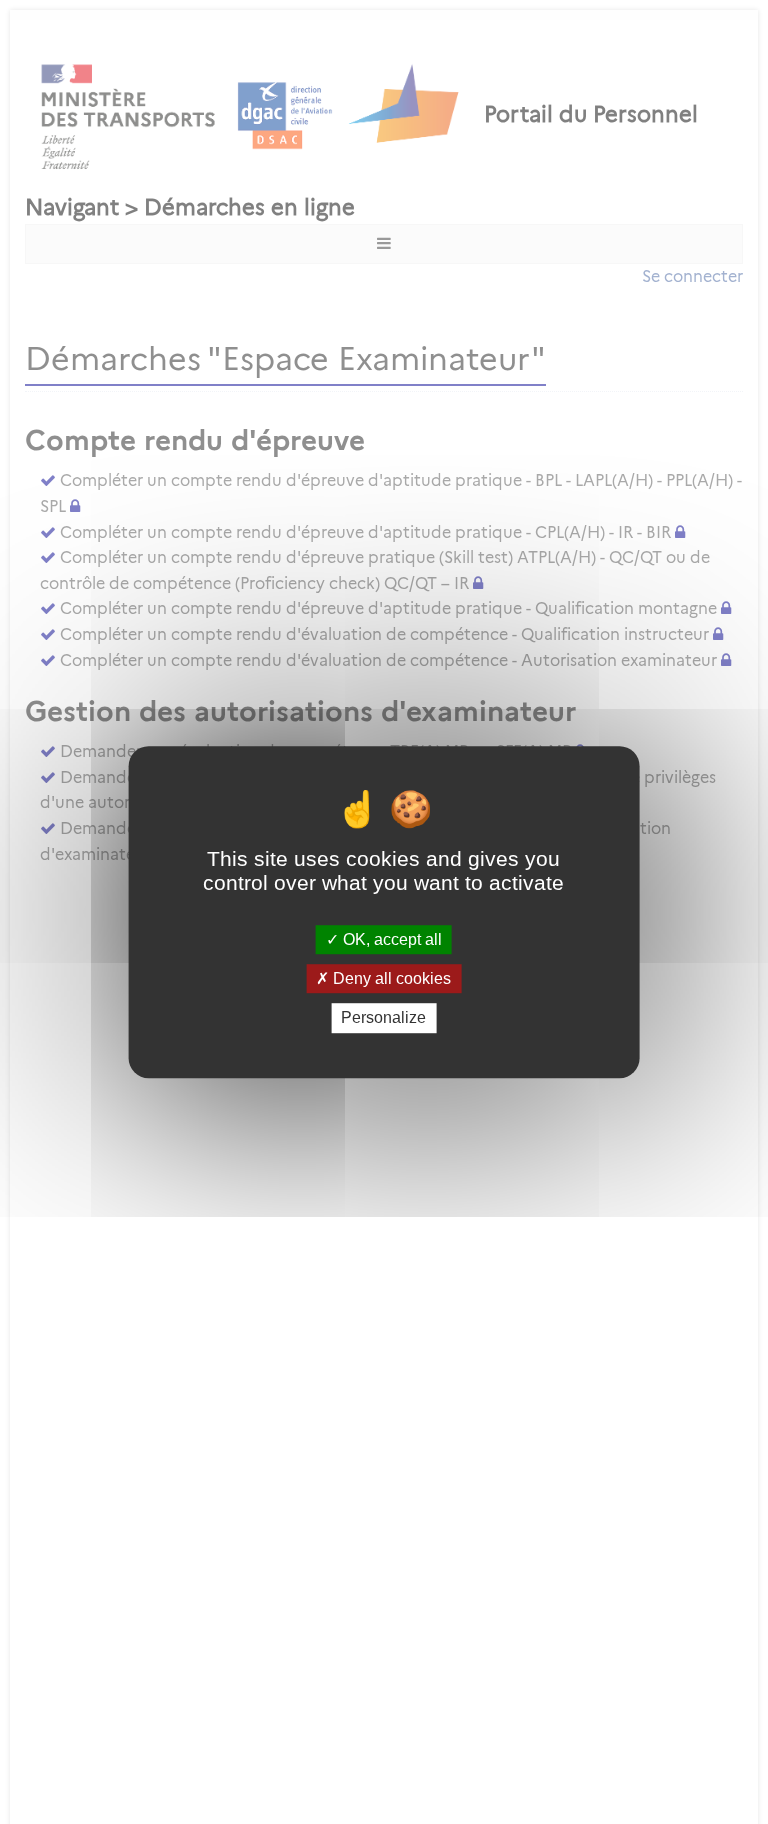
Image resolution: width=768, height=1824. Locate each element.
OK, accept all (390, 939)
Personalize (383, 1018)
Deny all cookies (390, 978)
